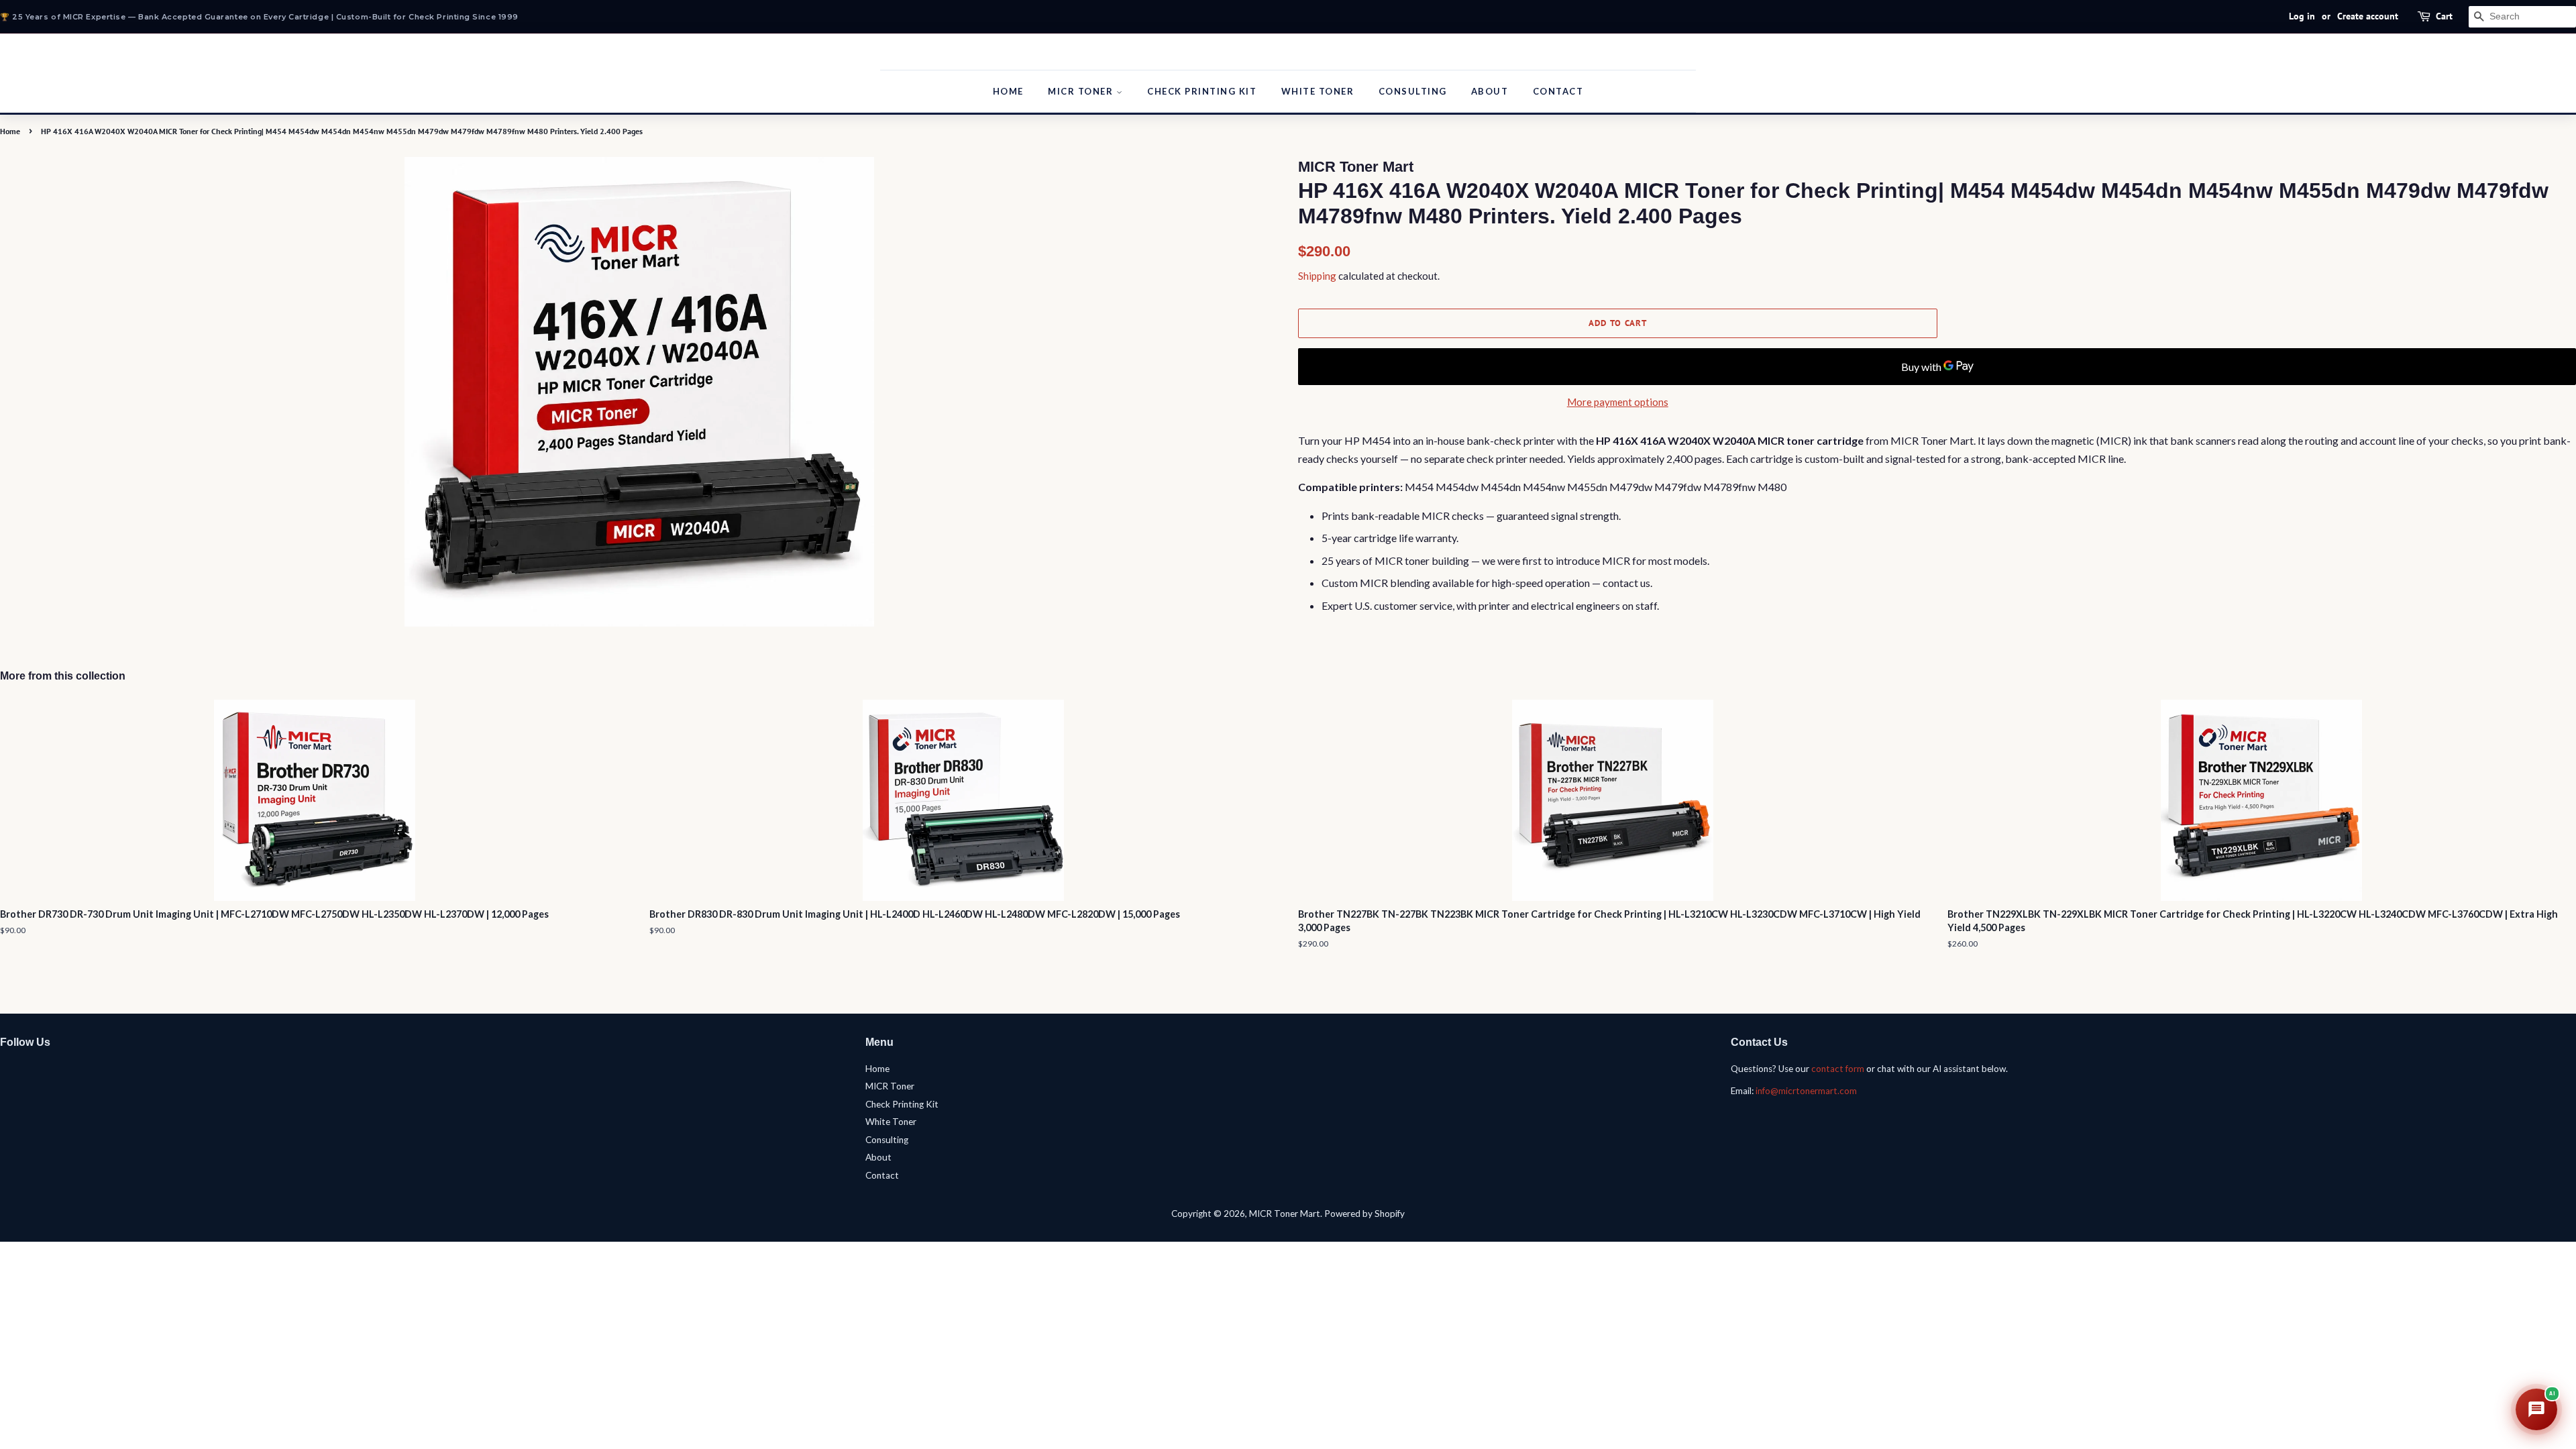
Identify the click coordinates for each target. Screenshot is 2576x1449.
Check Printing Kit (1202, 91)
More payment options (1618, 402)
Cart (2444, 16)
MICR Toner (1082, 91)
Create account (2368, 16)
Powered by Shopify (1364, 1214)
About (1490, 91)
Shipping (1317, 276)
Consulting (1413, 91)
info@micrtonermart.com (1806, 1091)
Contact (1558, 91)
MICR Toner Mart (1285, 1214)
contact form (1838, 1069)
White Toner (1318, 91)
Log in (2302, 16)
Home (1008, 91)
